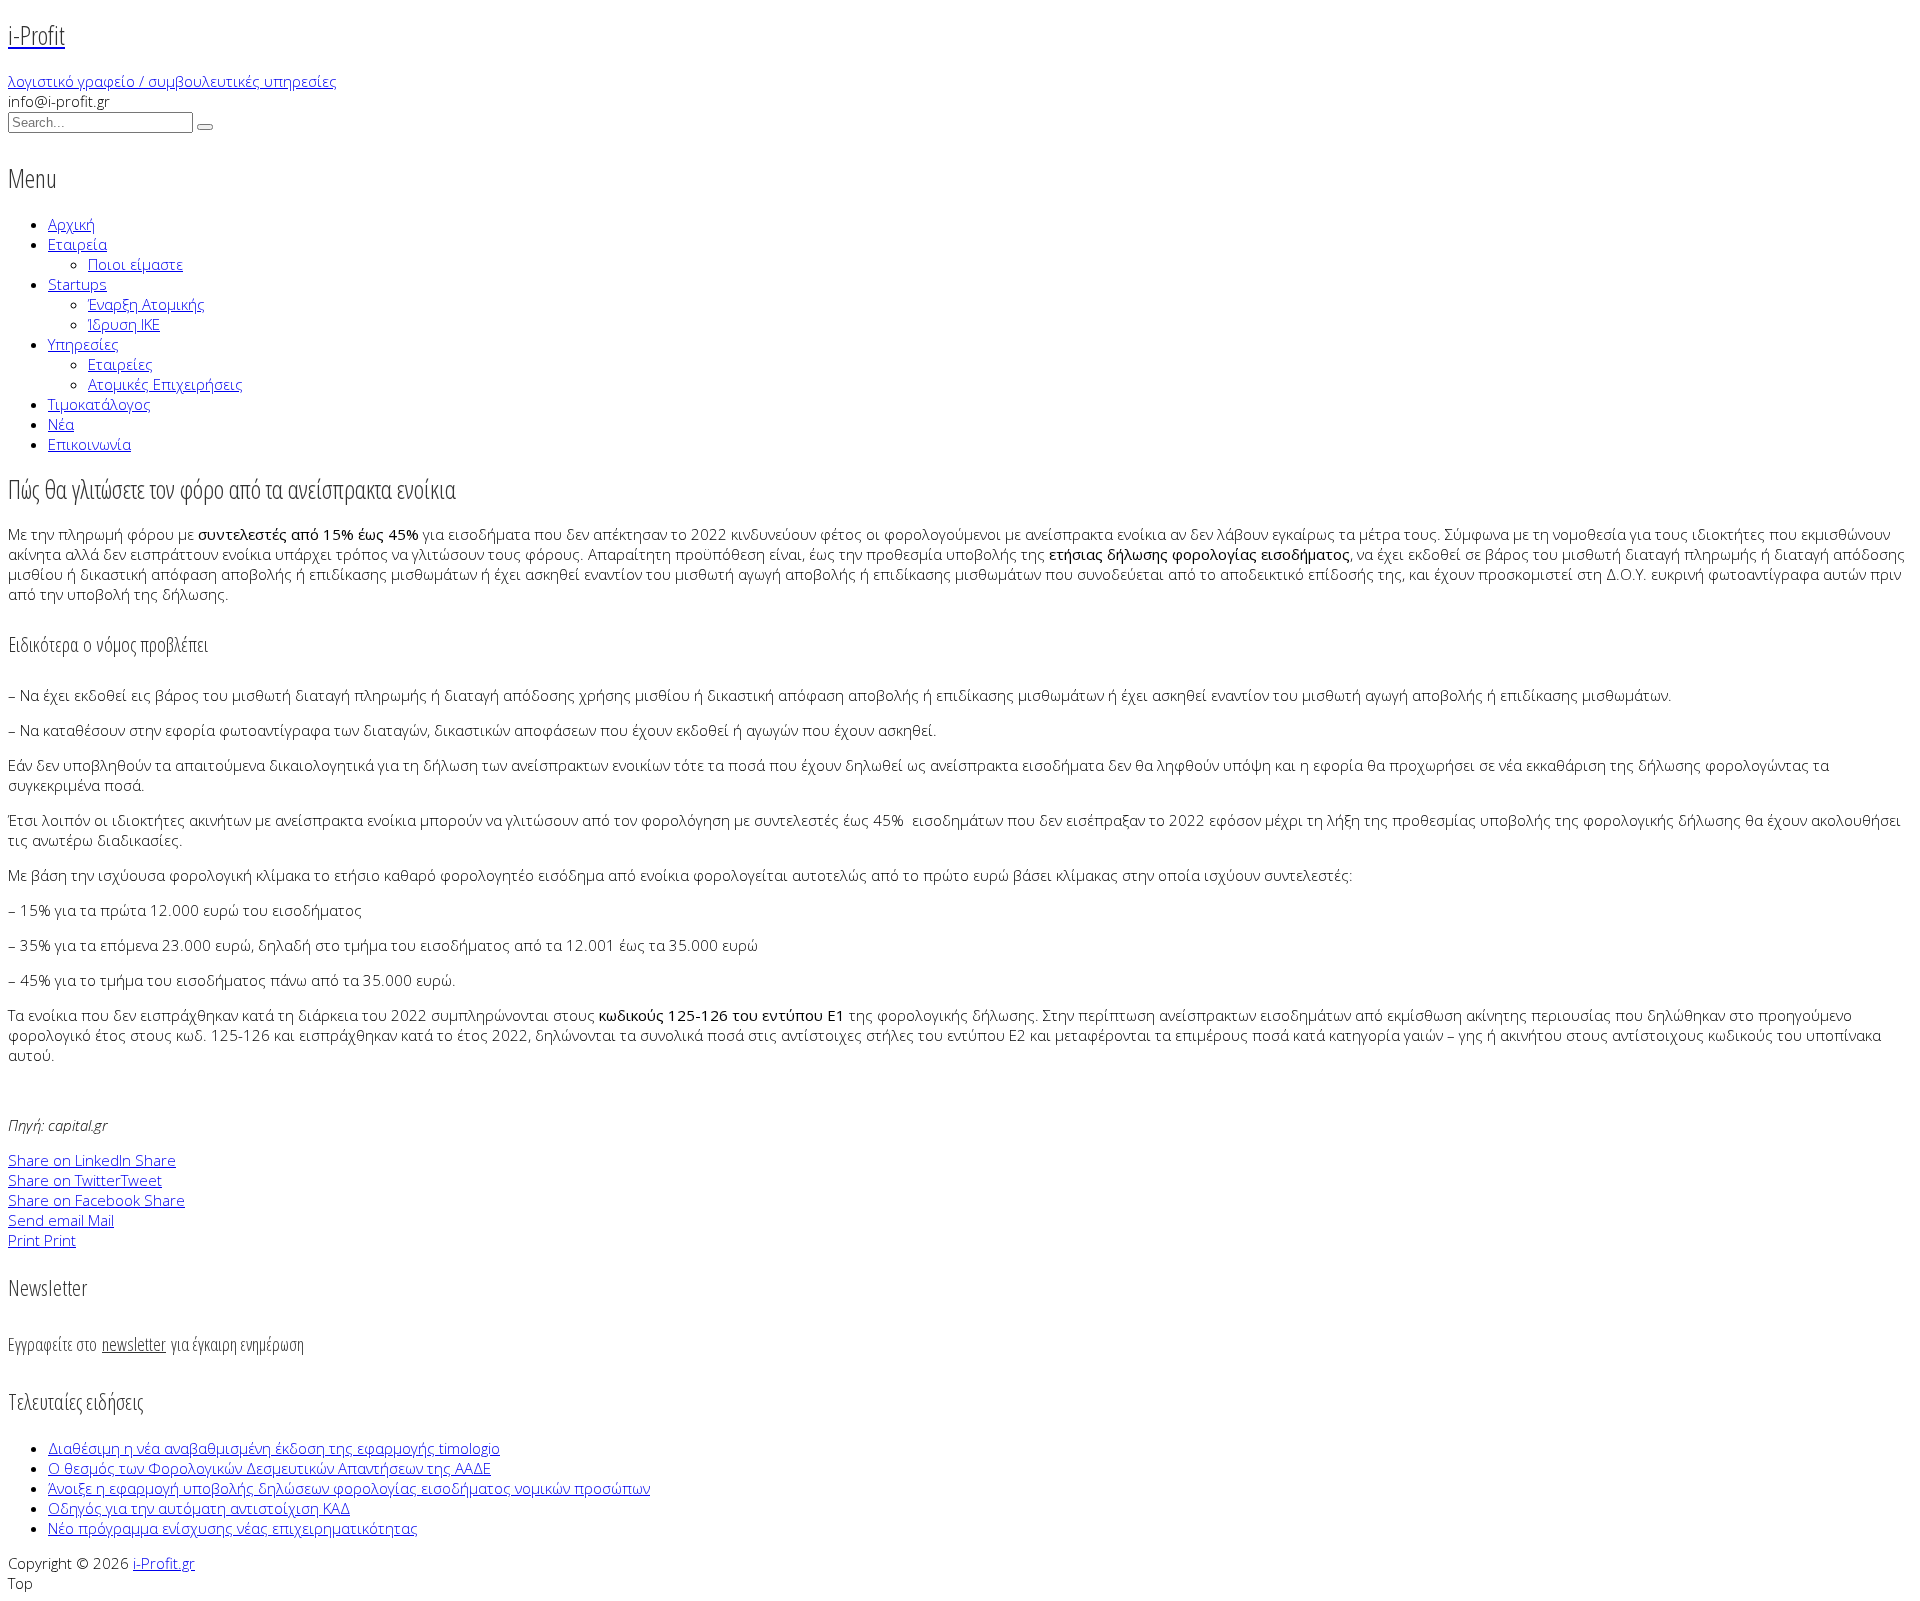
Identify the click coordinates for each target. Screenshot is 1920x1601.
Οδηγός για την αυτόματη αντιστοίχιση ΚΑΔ (199, 1508)
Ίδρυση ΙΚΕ (124, 324)
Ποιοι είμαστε (135, 264)
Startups (77, 284)
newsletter (134, 1344)
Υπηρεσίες (83, 344)
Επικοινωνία (89, 444)
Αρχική (71, 224)
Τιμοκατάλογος (99, 404)
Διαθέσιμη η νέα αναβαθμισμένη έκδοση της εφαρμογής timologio (274, 1448)
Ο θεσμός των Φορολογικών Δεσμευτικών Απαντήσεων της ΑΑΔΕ (269, 1468)
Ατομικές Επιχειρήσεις (165, 384)
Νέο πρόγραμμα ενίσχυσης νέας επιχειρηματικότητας (233, 1528)
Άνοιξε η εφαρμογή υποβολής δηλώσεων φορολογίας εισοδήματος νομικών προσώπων (349, 1488)
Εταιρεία (77, 244)
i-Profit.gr (164, 1563)
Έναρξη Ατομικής (146, 304)
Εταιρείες (120, 364)
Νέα (61, 424)
